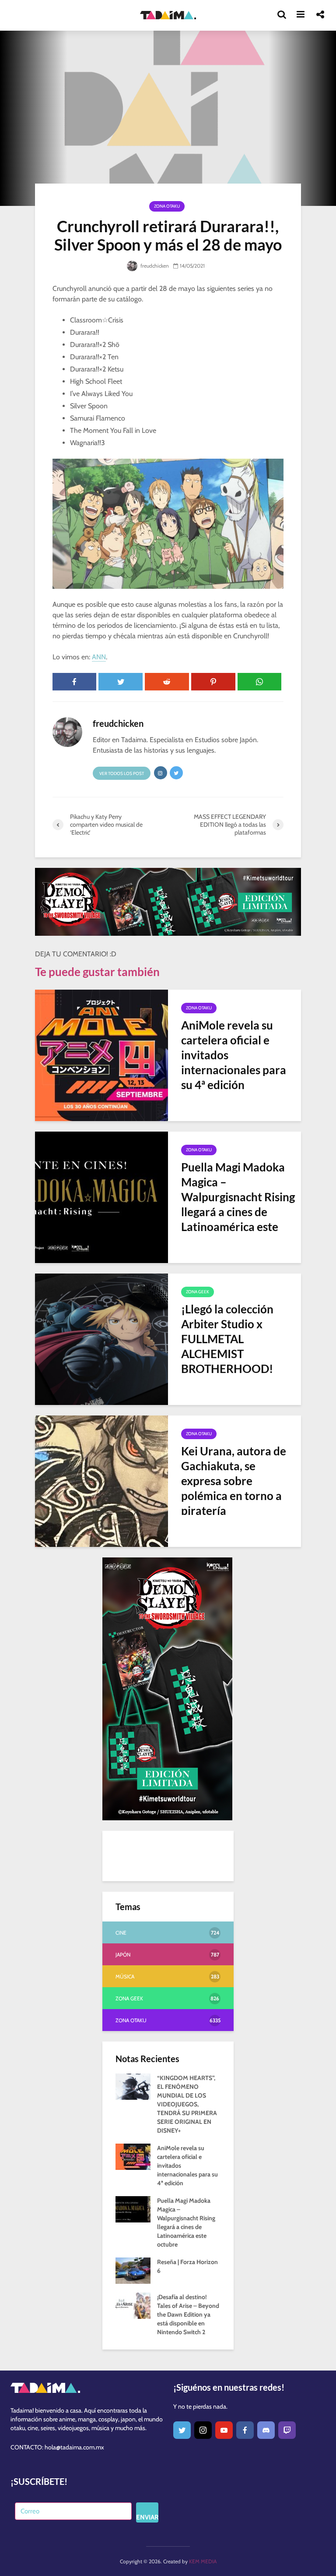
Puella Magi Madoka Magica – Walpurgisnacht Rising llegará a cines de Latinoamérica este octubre (238, 1204)
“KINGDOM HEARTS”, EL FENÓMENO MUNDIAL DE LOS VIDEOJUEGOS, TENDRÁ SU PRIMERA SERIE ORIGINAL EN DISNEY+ (187, 2104)
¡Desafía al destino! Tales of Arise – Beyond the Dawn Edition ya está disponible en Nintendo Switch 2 (188, 2314)
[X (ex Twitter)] (182, 2430)
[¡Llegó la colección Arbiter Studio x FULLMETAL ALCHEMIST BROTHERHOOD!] (101, 1339)
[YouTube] (224, 2430)
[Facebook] (245, 2430)
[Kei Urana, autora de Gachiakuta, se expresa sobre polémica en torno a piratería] (101, 1481)
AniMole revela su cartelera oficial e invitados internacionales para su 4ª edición (234, 1055)
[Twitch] (287, 2430)
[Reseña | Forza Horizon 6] (133, 2270)
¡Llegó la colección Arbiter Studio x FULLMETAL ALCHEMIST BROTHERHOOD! (227, 1339)
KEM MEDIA (203, 2561)
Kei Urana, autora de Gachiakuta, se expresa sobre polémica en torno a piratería (234, 1481)
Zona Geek (198, 1292)
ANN (99, 657)
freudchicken (154, 266)
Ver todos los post (122, 773)
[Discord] (266, 2430)
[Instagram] (203, 2430)
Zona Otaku (167, 206)
